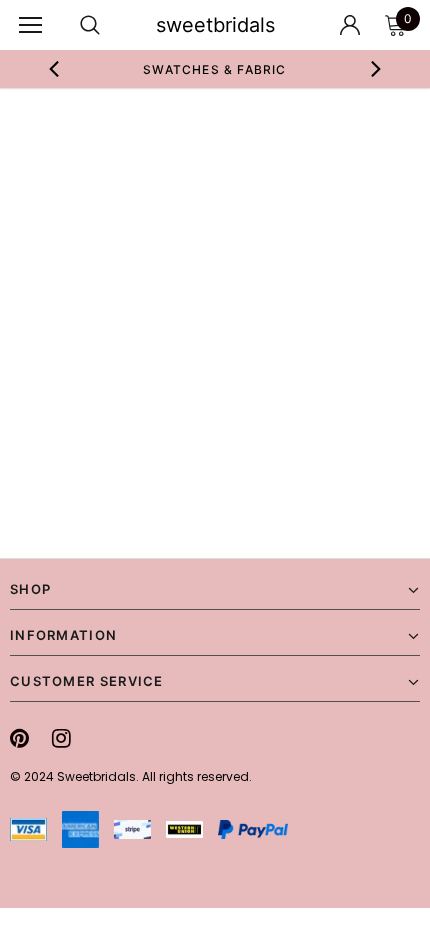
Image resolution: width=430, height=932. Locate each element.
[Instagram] (61, 738)
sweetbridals (215, 25)
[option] (215, 69)
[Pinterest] (19, 738)
